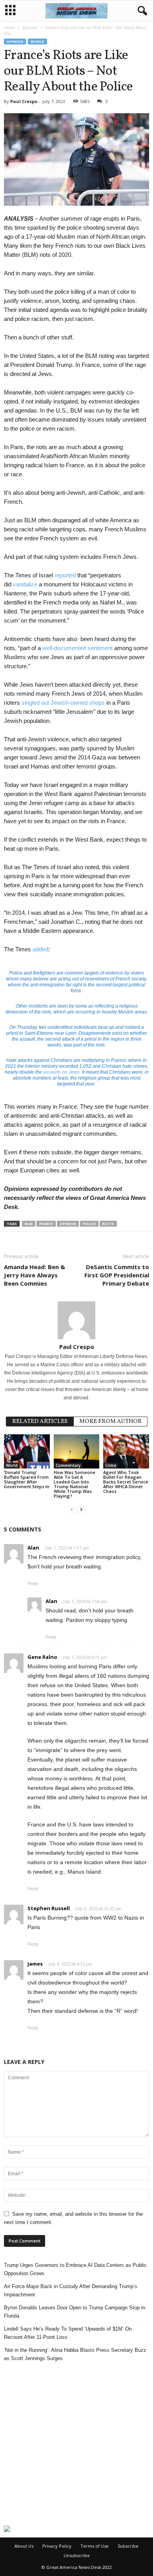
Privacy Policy (57, 2546)
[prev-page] (72, 1509)
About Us (24, 2546)
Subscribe (128, 2546)
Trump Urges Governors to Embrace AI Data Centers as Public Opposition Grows (75, 2269)
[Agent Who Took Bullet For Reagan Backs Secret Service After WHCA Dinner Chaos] (126, 1451)
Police (89, 1224)
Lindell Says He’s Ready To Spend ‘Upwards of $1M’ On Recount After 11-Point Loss (68, 2333)
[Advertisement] (76, 2444)
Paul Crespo (24, 101)
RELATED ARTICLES (40, 1422)
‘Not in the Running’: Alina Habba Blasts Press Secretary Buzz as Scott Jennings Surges (75, 2354)
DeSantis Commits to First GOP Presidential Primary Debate (117, 1275)
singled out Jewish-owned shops (63, 703)
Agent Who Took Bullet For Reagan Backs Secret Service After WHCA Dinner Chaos (126, 1482)
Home (9, 28)
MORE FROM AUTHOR (110, 1422)
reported (65, 575)
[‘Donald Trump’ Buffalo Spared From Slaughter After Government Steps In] (27, 1451)
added (40, 949)
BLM (29, 1224)
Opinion (30, 28)
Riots (108, 1224)
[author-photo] (76, 1320)
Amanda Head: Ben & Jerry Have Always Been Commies (35, 1275)
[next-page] (81, 1509)
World (37, 41)
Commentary (68, 1465)
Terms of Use (95, 2546)
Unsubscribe (77, 2555)
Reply (33, 1583)
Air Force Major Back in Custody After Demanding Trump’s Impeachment (71, 2290)
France (46, 1224)
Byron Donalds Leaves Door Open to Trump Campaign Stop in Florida (75, 2312)
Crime (111, 1465)
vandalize (25, 584)
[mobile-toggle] (10, 11)
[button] (141, 11)
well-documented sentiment (77, 648)
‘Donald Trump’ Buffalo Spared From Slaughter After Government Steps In (27, 1479)
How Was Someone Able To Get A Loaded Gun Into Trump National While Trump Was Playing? (75, 1484)
